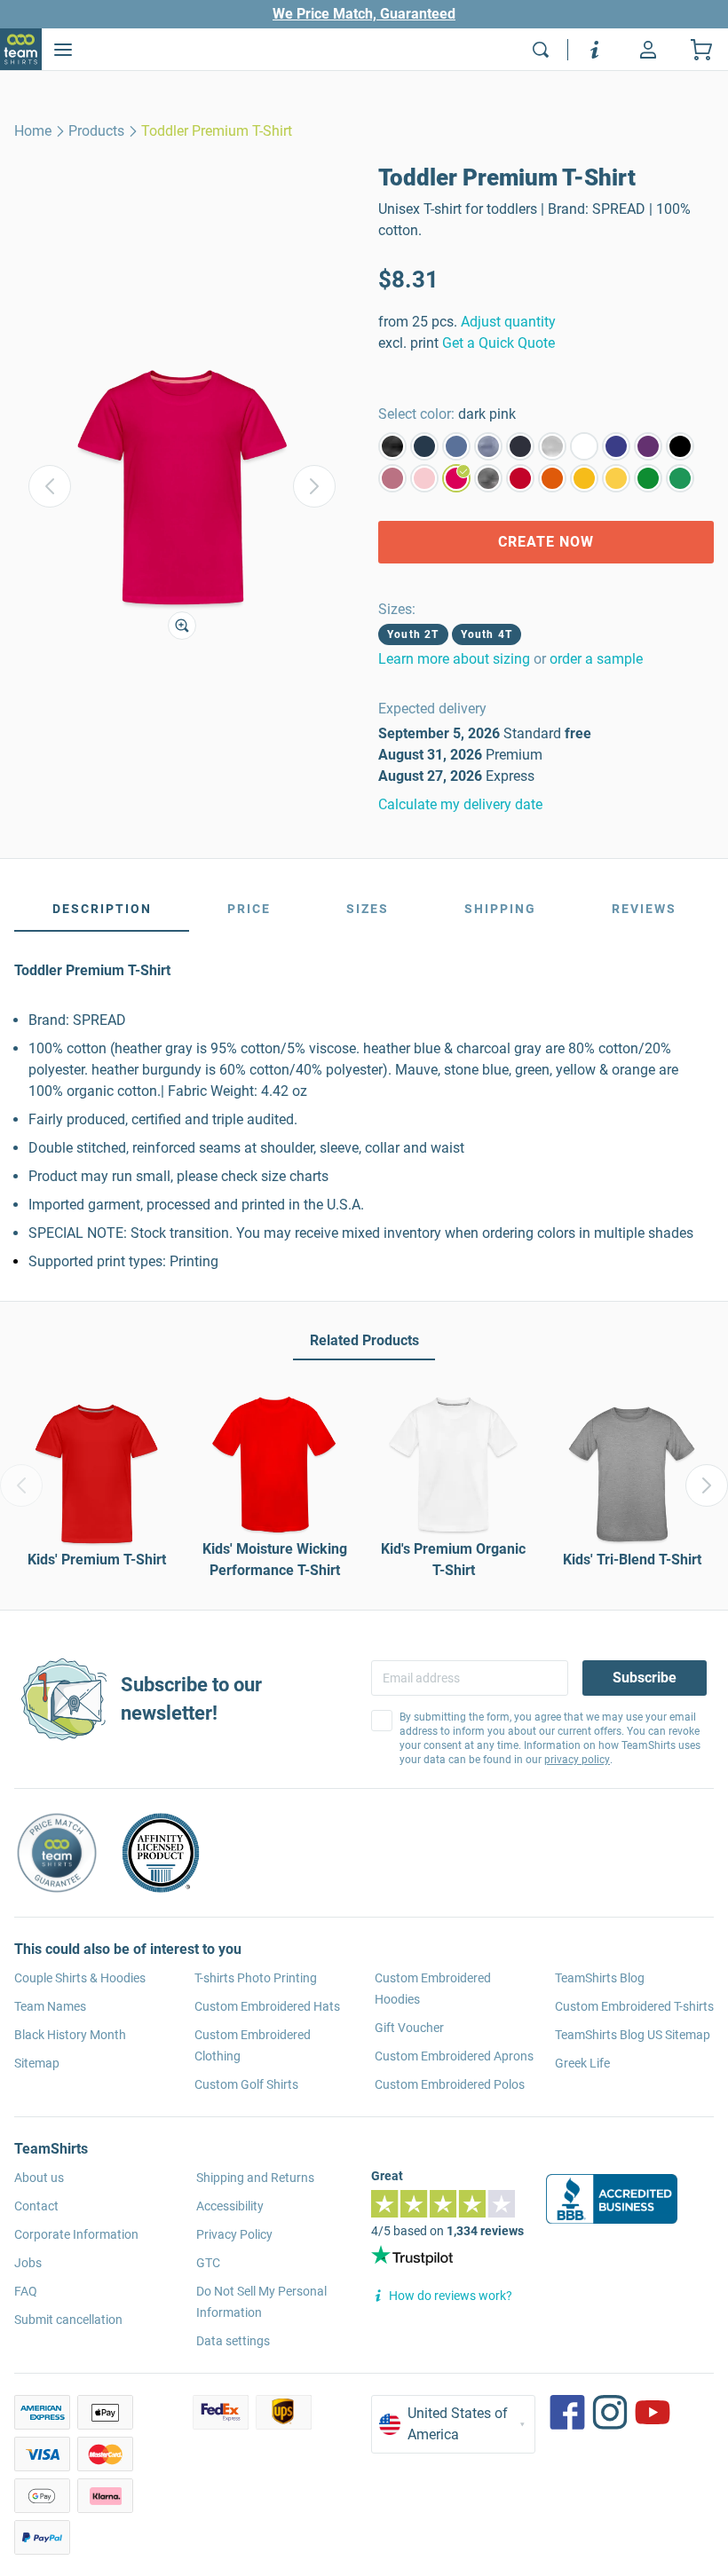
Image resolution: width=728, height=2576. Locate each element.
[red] (520, 478)
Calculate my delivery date (460, 804)
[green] (648, 478)
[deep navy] (424, 446)
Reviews (644, 909)
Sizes (368, 909)
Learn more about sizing (454, 659)
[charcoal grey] (488, 478)
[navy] (520, 446)
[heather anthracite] (392, 446)
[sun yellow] (584, 478)
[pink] (424, 478)
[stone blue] (456, 446)
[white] (584, 446)
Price (249, 909)
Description (102, 909)
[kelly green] (680, 478)
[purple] (648, 446)
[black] (680, 446)
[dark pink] (456, 478)
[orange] (552, 478)
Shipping (500, 909)
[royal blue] (616, 446)
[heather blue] (488, 446)
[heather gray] (552, 446)
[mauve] (392, 478)
